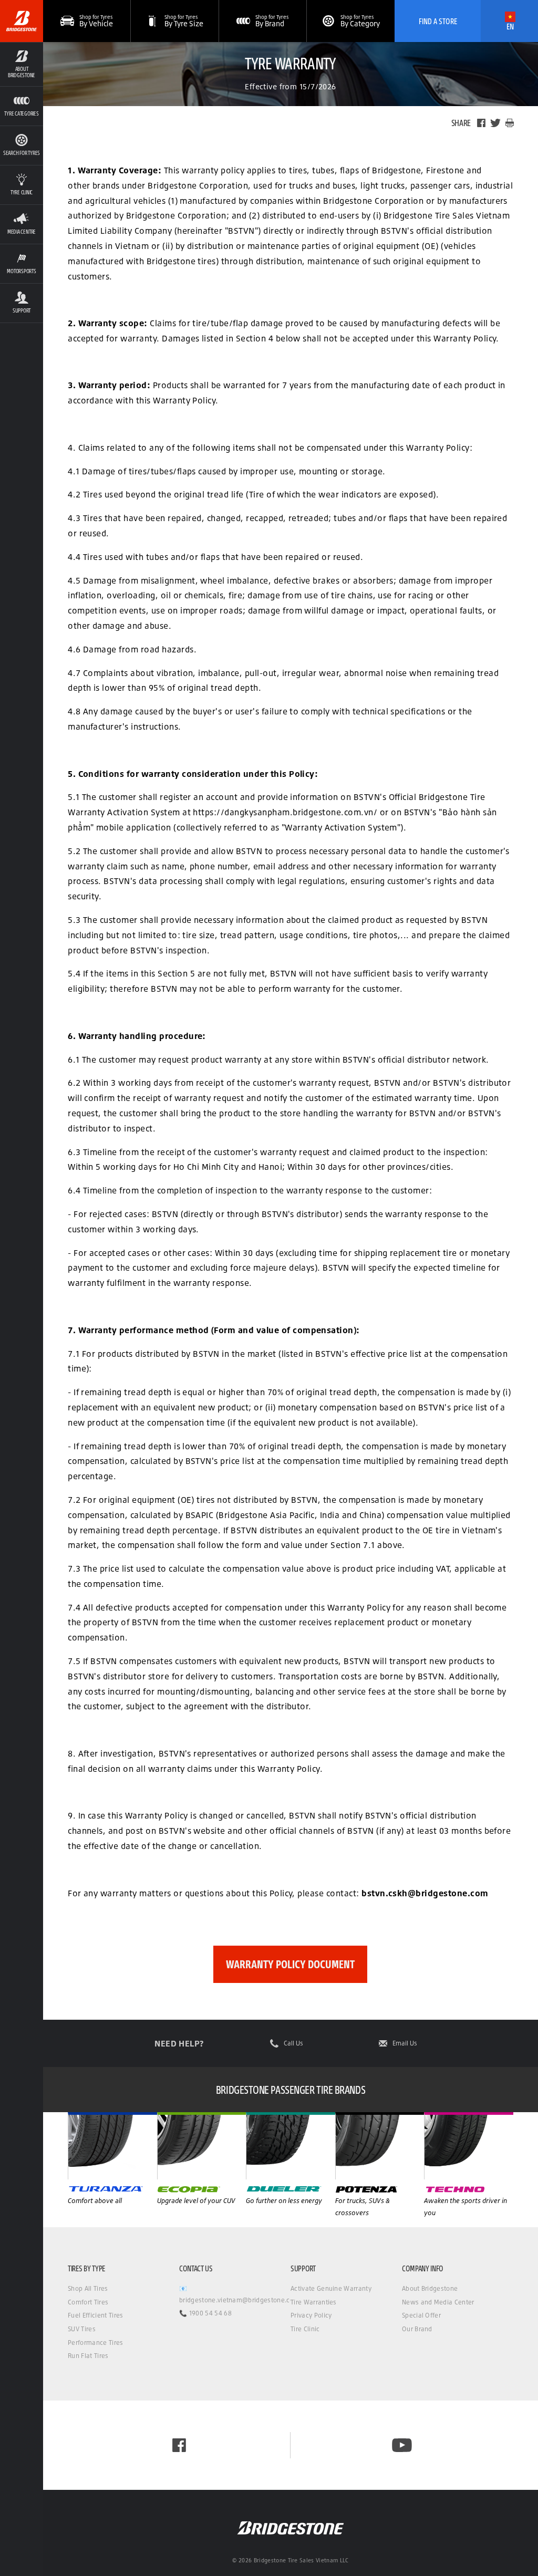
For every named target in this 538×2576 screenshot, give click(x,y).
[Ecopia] (291, 2146)
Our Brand (417, 2329)
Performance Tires (95, 2343)
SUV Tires (82, 2329)
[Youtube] (402, 2445)
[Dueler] (380, 2146)
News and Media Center (438, 2302)
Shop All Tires (88, 2288)
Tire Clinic (305, 2329)
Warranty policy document (290, 1964)
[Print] (510, 123)
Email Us (405, 2043)
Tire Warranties (314, 2302)
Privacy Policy (311, 2315)
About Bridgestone (430, 2288)
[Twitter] (495, 123)
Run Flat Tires (88, 2356)
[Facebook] (481, 123)
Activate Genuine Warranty (331, 2288)
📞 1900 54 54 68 (205, 2313)
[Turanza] (112, 2146)
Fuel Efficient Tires (95, 2315)
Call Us (293, 2043)
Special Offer (421, 2315)
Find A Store (438, 21)
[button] (22, 64)
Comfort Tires (88, 2302)
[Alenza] (202, 2146)
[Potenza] (469, 2146)
